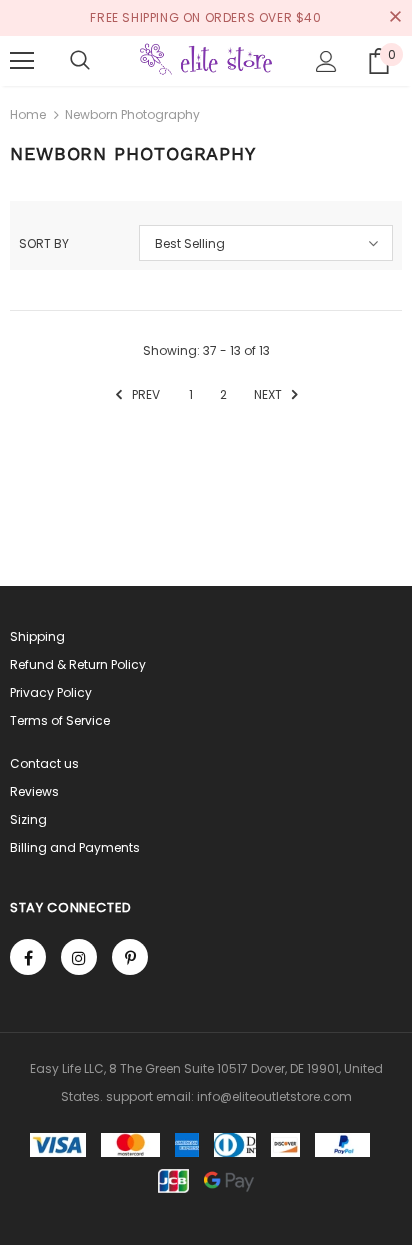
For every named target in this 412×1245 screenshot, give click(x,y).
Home (28, 114)
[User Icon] (326, 61)
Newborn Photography (132, 114)
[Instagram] (79, 957)
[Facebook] (28, 957)
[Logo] (206, 60)
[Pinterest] (130, 957)
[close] (395, 18)
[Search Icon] (80, 61)
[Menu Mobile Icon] (22, 61)
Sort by (44, 243)
